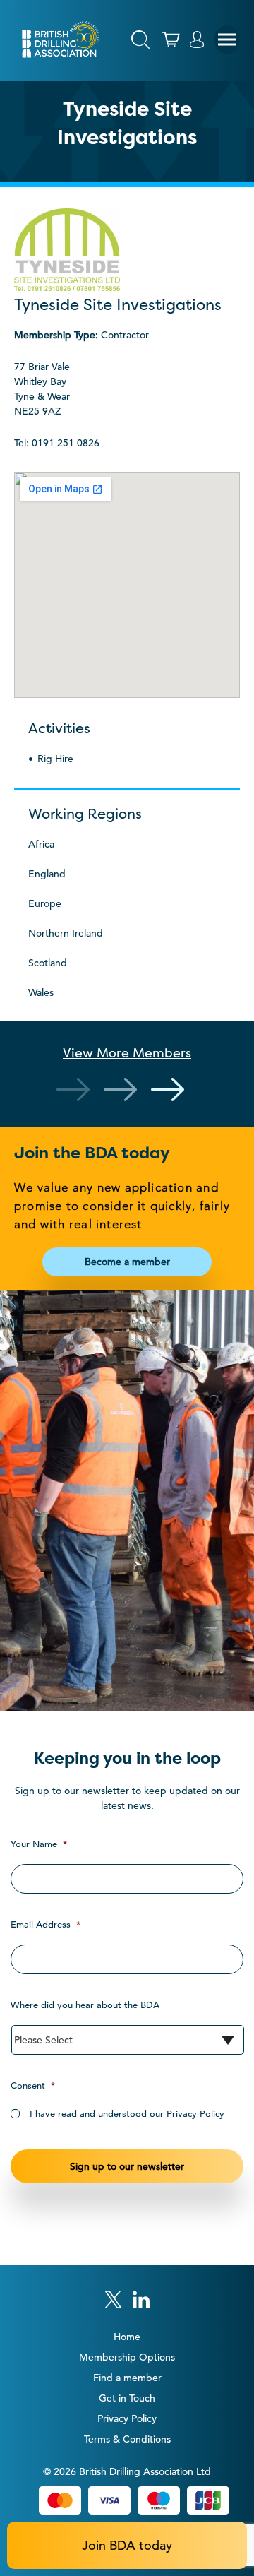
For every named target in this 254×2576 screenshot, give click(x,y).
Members (127, 1053)
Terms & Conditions (127, 2439)
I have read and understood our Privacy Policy (127, 2114)
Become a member (127, 1262)
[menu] (227, 40)
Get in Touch (127, 2398)
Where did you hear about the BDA (85, 2005)
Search (140, 40)
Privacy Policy (127, 2418)
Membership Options (127, 2357)
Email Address (46, 1924)
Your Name (39, 1844)
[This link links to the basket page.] (171, 40)
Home (127, 2337)
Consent (33, 2085)
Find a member (127, 2378)
